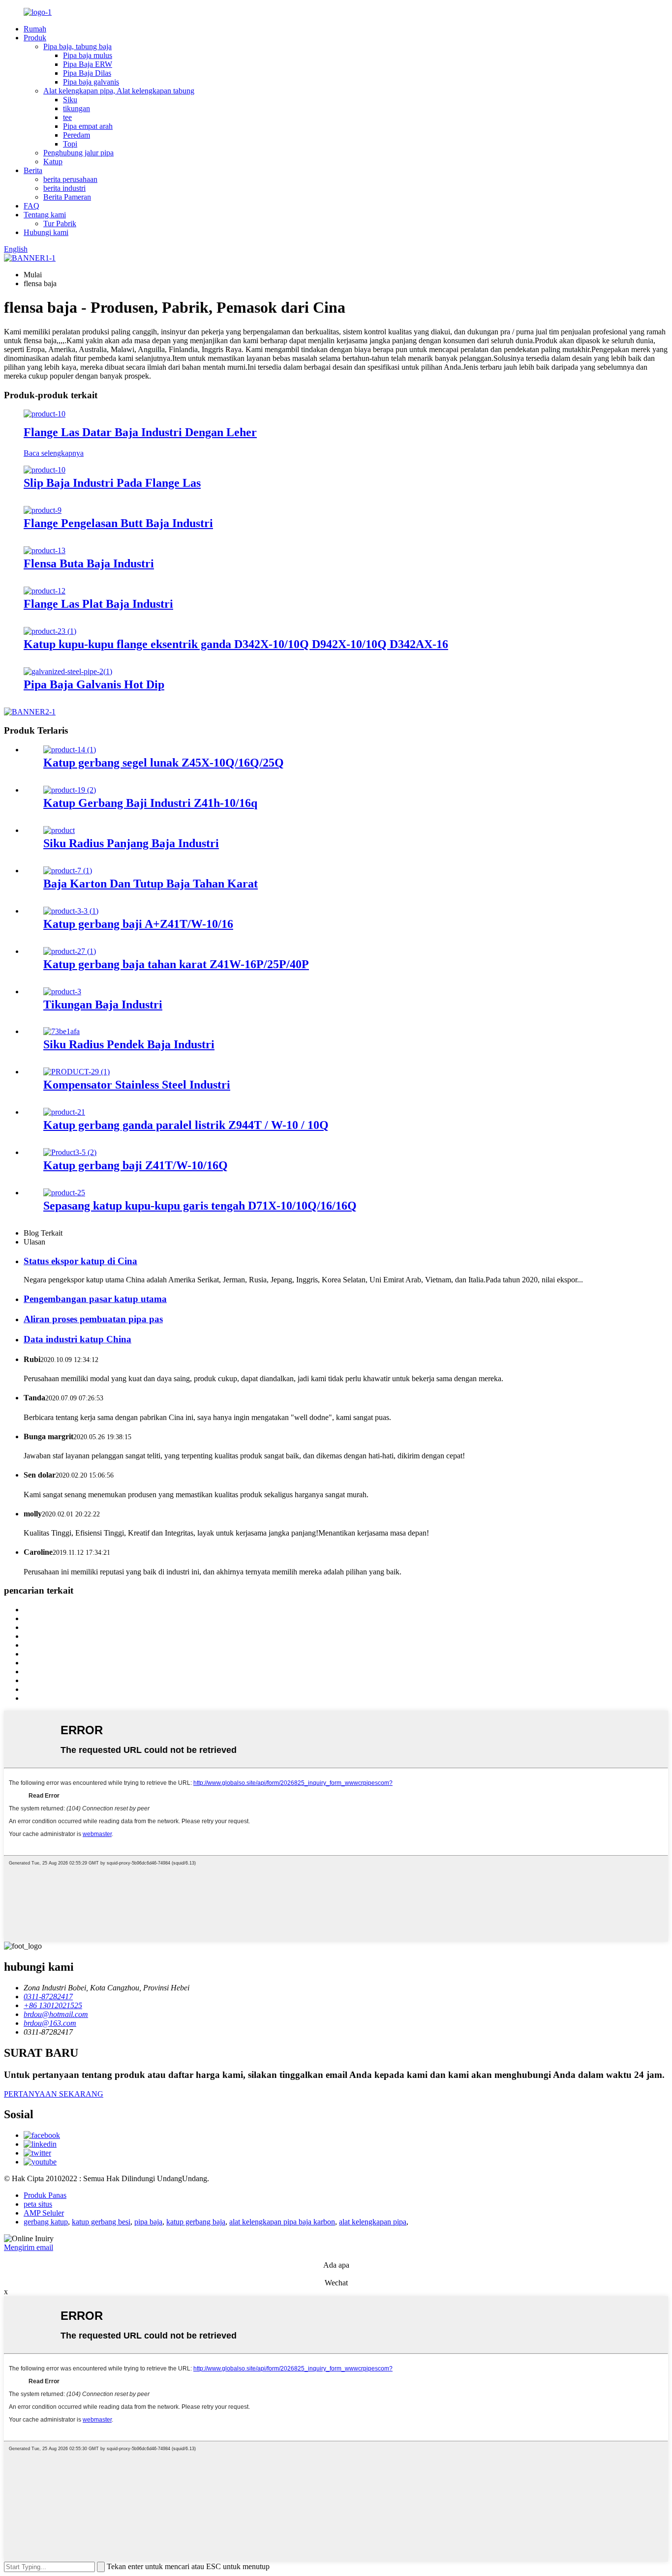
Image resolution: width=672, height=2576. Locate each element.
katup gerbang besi (101, 2222)
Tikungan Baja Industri (103, 1005)
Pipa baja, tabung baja (77, 46)
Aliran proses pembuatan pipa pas (93, 1319)
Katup (53, 162)
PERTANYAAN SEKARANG (54, 2094)
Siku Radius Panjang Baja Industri (131, 843)
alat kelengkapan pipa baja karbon (282, 2222)
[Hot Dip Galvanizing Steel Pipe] (68, 671)
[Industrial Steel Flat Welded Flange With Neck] (45, 414)
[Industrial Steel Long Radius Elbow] (59, 830)
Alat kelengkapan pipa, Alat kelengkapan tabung (119, 91)
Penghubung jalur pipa (78, 153)
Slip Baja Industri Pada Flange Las (112, 483)
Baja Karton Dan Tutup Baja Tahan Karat (151, 884)
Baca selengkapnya (54, 453)
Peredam (76, 135)
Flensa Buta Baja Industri (89, 563)
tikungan (76, 108)
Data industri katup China (77, 1339)
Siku (70, 100)
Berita (33, 170)
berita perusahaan (70, 179)
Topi (70, 144)
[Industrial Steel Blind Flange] (45, 550)
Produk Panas (45, 2195)
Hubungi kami (46, 232)
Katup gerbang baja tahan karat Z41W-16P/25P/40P (176, 964)
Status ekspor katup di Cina (80, 1261)
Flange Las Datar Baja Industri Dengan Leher (140, 432)
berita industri (64, 188)
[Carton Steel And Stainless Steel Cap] (68, 871)
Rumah (35, 29)
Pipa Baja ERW (88, 64)
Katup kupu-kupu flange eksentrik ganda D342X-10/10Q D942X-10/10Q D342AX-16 (236, 644)
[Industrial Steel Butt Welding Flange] (43, 510)
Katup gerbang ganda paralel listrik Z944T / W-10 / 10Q (186, 1125)
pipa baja (148, 2222)
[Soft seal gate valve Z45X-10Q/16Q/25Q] (70, 750)
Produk (35, 38)
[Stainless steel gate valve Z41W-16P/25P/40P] (70, 951)
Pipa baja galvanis (91, 82)
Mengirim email (29, 2247)
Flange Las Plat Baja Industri (98, 604)
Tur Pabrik (60, 223)
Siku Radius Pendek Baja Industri (129, 1044)
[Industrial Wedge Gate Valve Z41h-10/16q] (70, 790)
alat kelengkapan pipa (373, 2222)
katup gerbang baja (196, 2222)
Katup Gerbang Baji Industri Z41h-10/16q (150, 803)
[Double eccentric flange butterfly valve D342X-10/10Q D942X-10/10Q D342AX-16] (50, 631)
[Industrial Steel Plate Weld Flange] (45, 591)
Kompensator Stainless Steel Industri (137, 1085)
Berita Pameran (67, 197)
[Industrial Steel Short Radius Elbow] (61, 1031)
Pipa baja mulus (88, 55)
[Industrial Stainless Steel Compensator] (76, 1072)
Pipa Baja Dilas (87, 73)
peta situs (38, 2204)
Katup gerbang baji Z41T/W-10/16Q (136, 1165)
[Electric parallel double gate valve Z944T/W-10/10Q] (64, 1112)
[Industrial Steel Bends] (62, 992)
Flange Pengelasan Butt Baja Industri (118, 523)
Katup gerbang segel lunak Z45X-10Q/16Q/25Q (164, 763)
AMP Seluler (44, 2213)
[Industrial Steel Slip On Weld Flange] (45, 470)
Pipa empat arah (88, 126)
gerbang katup (46, 2222)
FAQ (31, 206)
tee (67, 117)
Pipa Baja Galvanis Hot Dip (94, 684)
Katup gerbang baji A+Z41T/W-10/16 (138, 924)
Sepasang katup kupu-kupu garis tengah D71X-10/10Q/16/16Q (200, 1206)
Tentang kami (45, 215)
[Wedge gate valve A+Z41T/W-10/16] (71, 911)
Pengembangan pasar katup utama (95, 1299)
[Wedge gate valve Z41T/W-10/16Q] (70, 1152)
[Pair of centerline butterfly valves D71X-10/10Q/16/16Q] (64, 1193)
